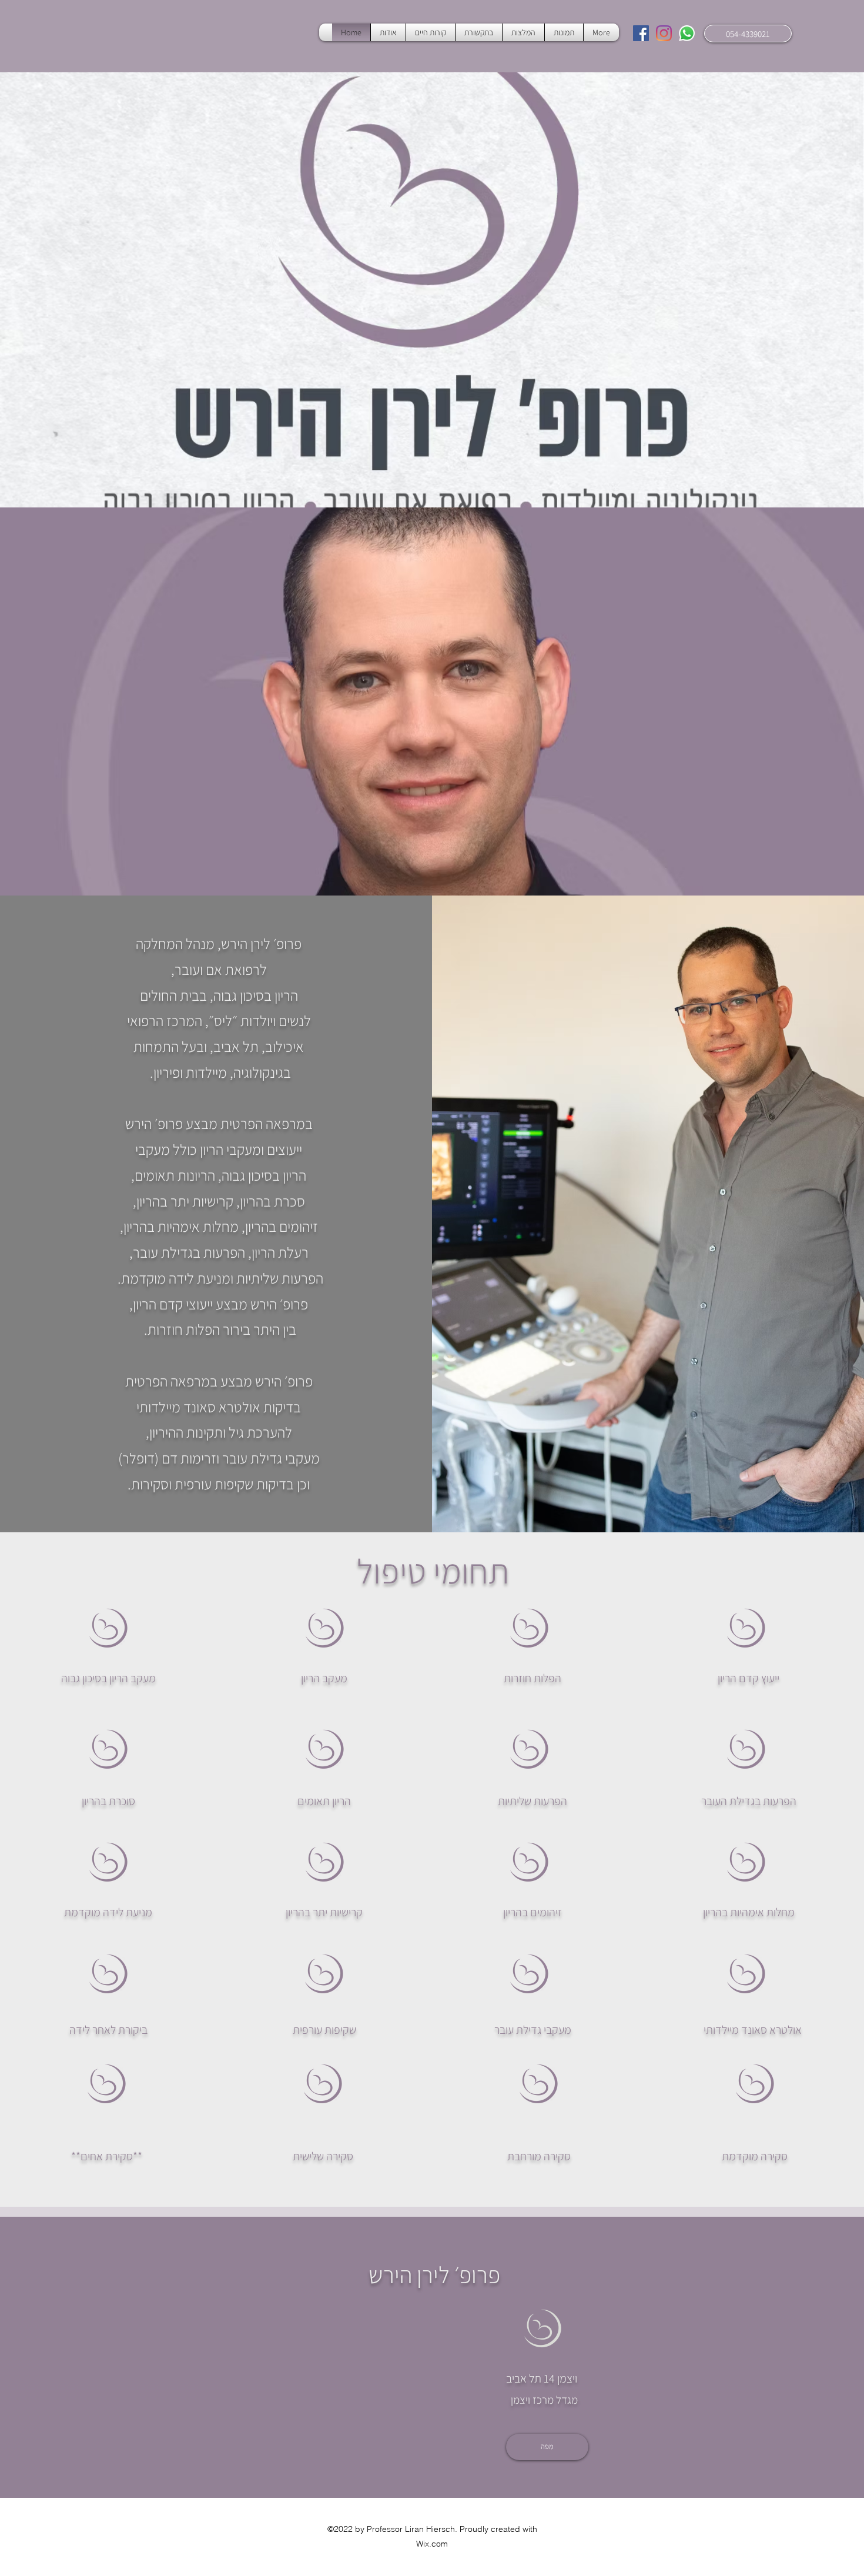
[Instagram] (664, 33)
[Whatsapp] (687, 33)
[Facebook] (641, 33)
